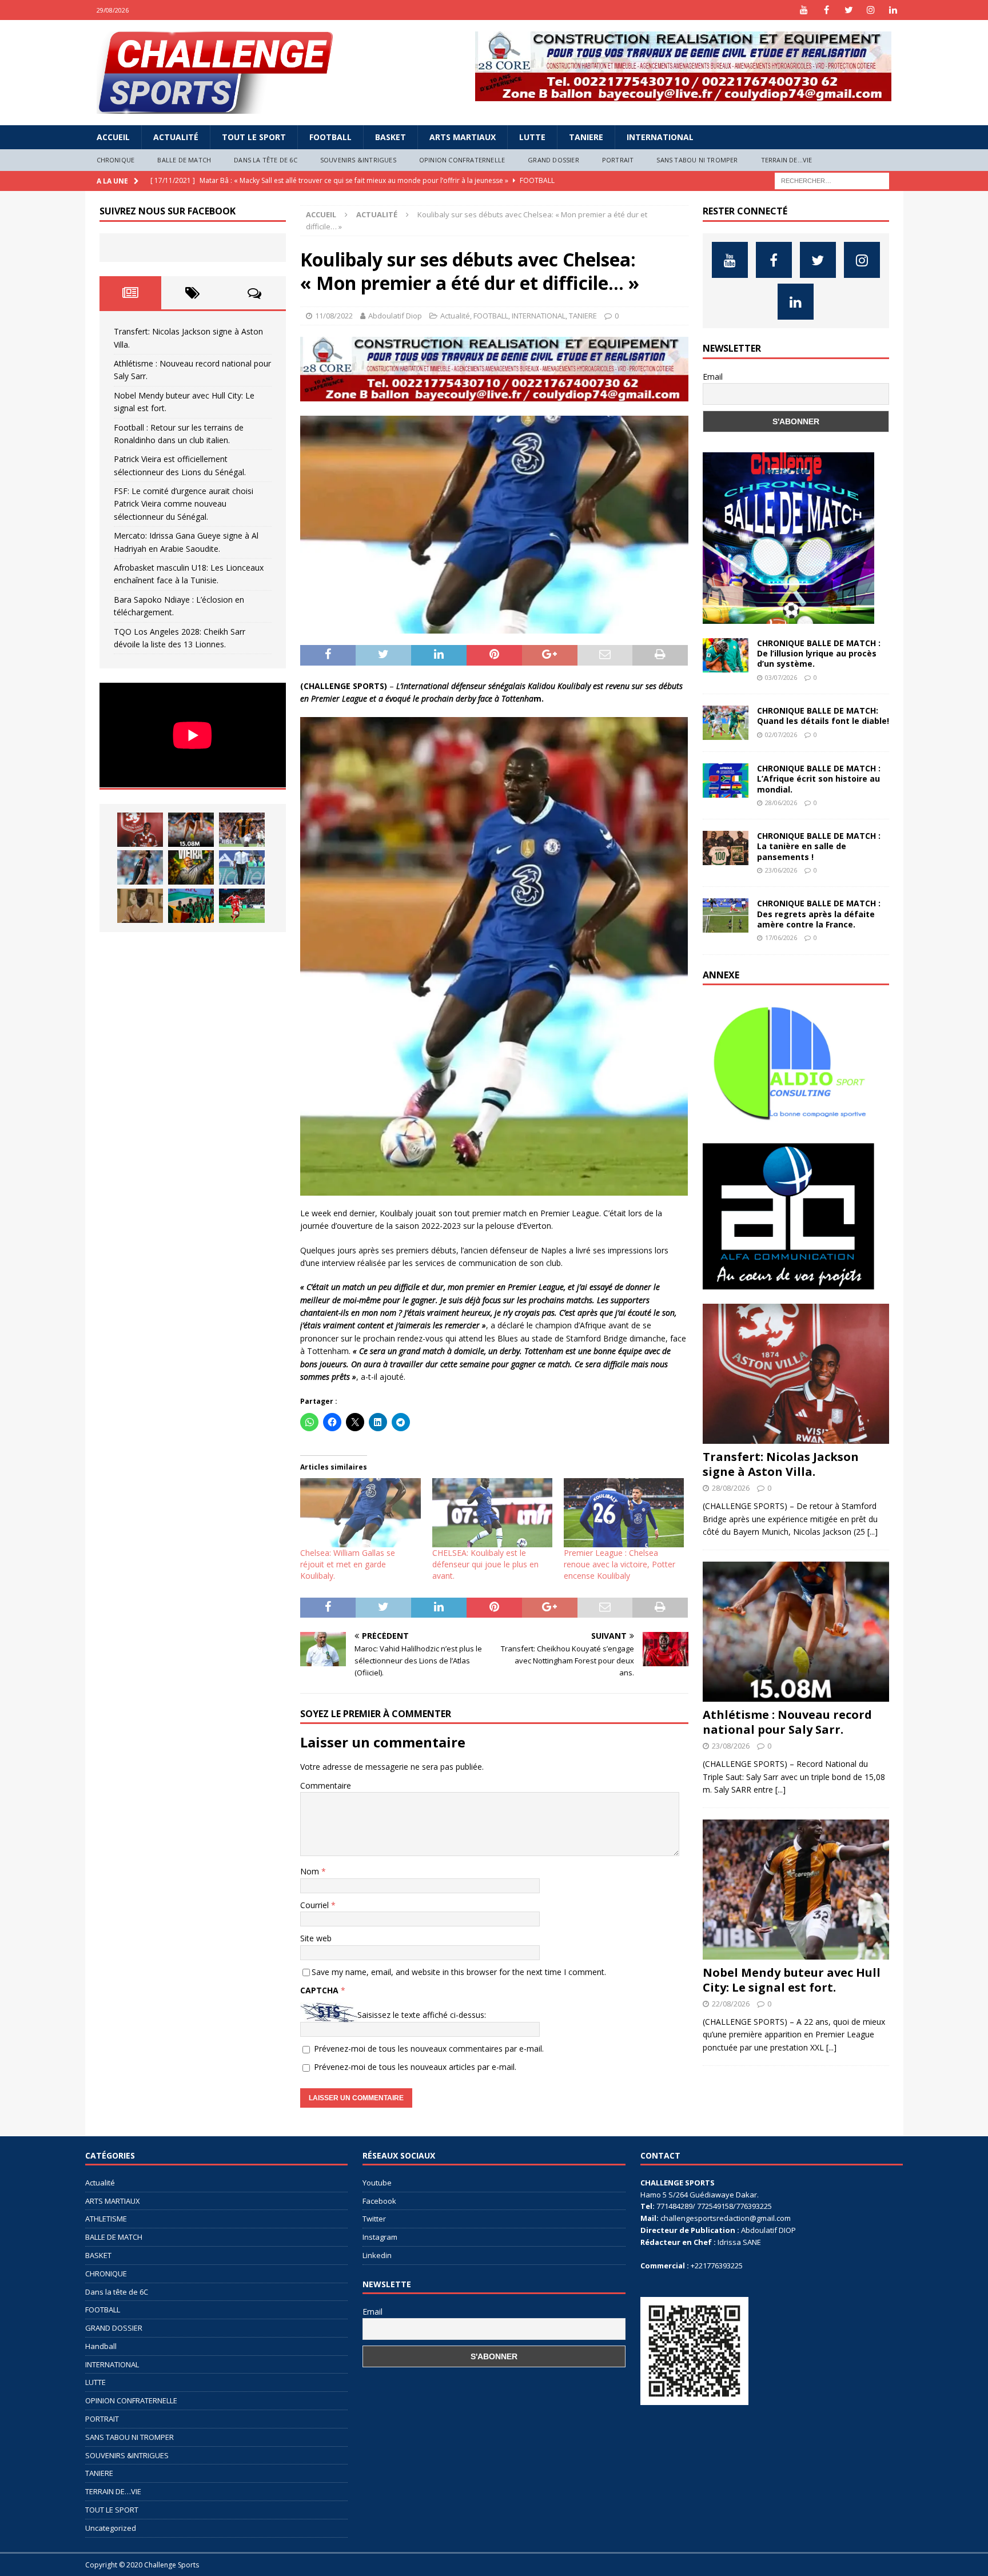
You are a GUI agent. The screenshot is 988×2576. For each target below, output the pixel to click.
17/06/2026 (781, 937)
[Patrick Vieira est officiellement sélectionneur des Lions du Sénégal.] (191, 867)
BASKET (391, 137)
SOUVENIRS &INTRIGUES (358, 160)
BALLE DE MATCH (184, 160)
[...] (873, 1532)
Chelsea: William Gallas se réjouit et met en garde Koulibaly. (348, 1564)
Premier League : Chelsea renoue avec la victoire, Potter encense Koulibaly (620, 1564)
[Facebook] (826, 10)
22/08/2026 (731, 2004)
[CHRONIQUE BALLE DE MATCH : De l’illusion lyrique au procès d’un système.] (726, 655)
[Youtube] (804, 10)
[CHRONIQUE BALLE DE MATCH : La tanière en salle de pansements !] (726, 848)
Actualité (176, 137)
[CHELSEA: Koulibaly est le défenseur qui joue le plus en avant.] (492, 1512)
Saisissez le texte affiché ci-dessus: (422, 2015)
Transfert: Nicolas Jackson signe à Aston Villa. (781, 1464)
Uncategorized (111, 2528)
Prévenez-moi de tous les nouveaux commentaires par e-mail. (429, 2049)
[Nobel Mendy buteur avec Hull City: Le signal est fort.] (242, 830)
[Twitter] (849, 10)
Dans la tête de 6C (266, 160)
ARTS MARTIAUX (463, 137)
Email (713, 377)
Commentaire (326, 1785)
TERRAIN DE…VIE (787, 160)
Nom (311, 1871)
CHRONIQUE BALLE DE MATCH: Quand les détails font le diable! (823, 716)
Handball (101, 2346)
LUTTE (532, 137)
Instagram (380, 2237)
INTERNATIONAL (660, 137)
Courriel (316, 1905)
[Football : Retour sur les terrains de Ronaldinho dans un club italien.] (140, 867)
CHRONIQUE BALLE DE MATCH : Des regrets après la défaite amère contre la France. (819, 913)
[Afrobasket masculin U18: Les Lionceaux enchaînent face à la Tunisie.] (191, 906)
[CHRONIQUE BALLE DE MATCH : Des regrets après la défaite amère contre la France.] (726, 915)
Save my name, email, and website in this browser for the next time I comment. (459, 1972)
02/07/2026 (781, 734)
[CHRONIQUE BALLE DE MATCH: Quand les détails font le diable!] (726, 723)
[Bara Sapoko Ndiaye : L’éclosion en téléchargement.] (242, 906)
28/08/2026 (731, 1488)
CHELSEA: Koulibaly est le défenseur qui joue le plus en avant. (485, 1564)
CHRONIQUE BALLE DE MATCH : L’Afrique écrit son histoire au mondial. (819, 779)
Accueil (113, 137)
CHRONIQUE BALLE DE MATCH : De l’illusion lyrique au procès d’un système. (819, 653)
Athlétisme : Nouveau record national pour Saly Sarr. (787, 1722)
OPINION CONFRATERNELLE (462, 160)
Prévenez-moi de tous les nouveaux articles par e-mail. (415, 2067)
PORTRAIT (618, 160)
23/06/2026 (781, 870)
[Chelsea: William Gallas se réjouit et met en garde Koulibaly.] (360, 1512)
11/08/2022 (334, 316)
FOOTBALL (330, 137)
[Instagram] (871, 10)
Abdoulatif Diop (395, 316)
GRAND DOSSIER (553, 160)
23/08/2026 (731, 1746)
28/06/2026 (781, 803)
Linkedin (377, 2255)
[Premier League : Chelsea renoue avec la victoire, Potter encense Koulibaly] (624, 1512)
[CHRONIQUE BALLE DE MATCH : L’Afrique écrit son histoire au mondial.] (726, 781)
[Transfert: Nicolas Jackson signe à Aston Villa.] (140, 830)
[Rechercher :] (832, 180)
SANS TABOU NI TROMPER (697, 160)
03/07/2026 (781, 677)
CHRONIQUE (116, 160)
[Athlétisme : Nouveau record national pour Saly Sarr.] (191, 830)
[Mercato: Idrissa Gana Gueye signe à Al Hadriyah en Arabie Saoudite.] (140, 906)
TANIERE (586, 137)
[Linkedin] (893, 10)
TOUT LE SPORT (254, 137)
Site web (316, 1938)
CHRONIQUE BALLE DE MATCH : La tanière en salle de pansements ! (819, 846)
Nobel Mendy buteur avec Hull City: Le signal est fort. (792, 1980)
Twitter (374, 2219)
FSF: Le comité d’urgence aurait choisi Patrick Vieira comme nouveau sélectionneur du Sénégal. (184, 504)
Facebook (379, 2201)
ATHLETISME (106, 2219)
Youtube (377, 2183)
